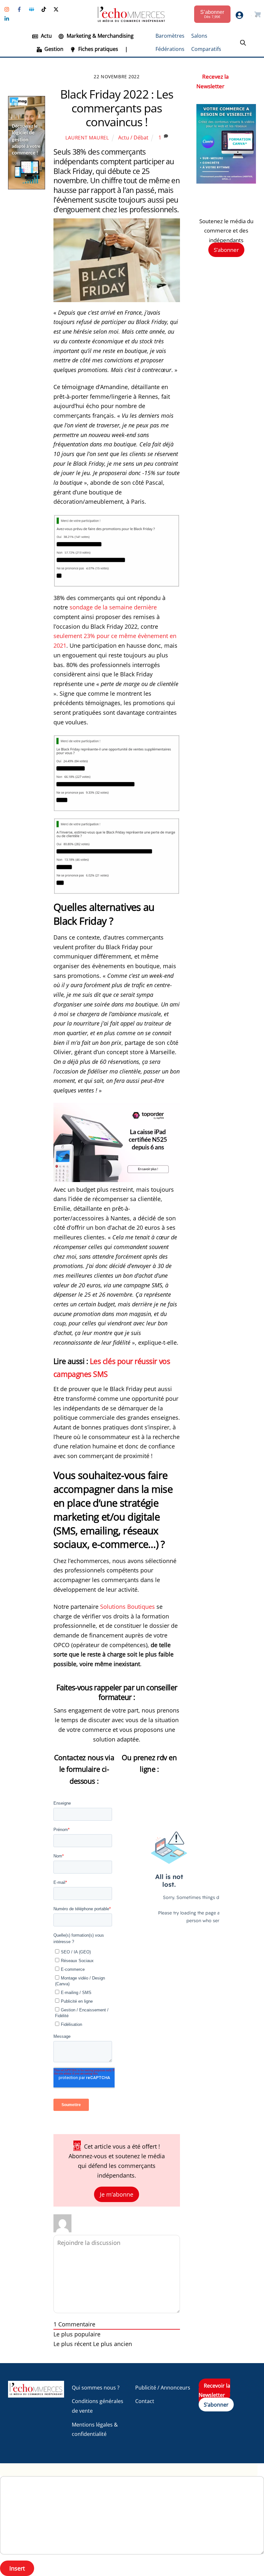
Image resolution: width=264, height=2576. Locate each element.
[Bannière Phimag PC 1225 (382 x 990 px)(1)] (27, 187)
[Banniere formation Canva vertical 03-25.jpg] (226, 181)
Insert (17, 2568)
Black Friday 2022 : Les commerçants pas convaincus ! (117, 108)
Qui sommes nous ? (96, 2388)
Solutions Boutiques (127, 1607)
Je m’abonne (117, 2194)
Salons (199, 36)
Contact (145, 2401)
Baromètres (170, 36)
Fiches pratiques (98, 49)
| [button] (126, 49)
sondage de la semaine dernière (113, 607)
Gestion (53, 49)
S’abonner (226, 250)
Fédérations (170, 49)
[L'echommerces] (36, 2395)
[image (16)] (117, 1180)
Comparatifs (206, 49)
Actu (46, 36)
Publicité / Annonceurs (163, 2388)
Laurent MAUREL (87, 138)
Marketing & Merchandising (99, 36)
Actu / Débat (133, 138)
